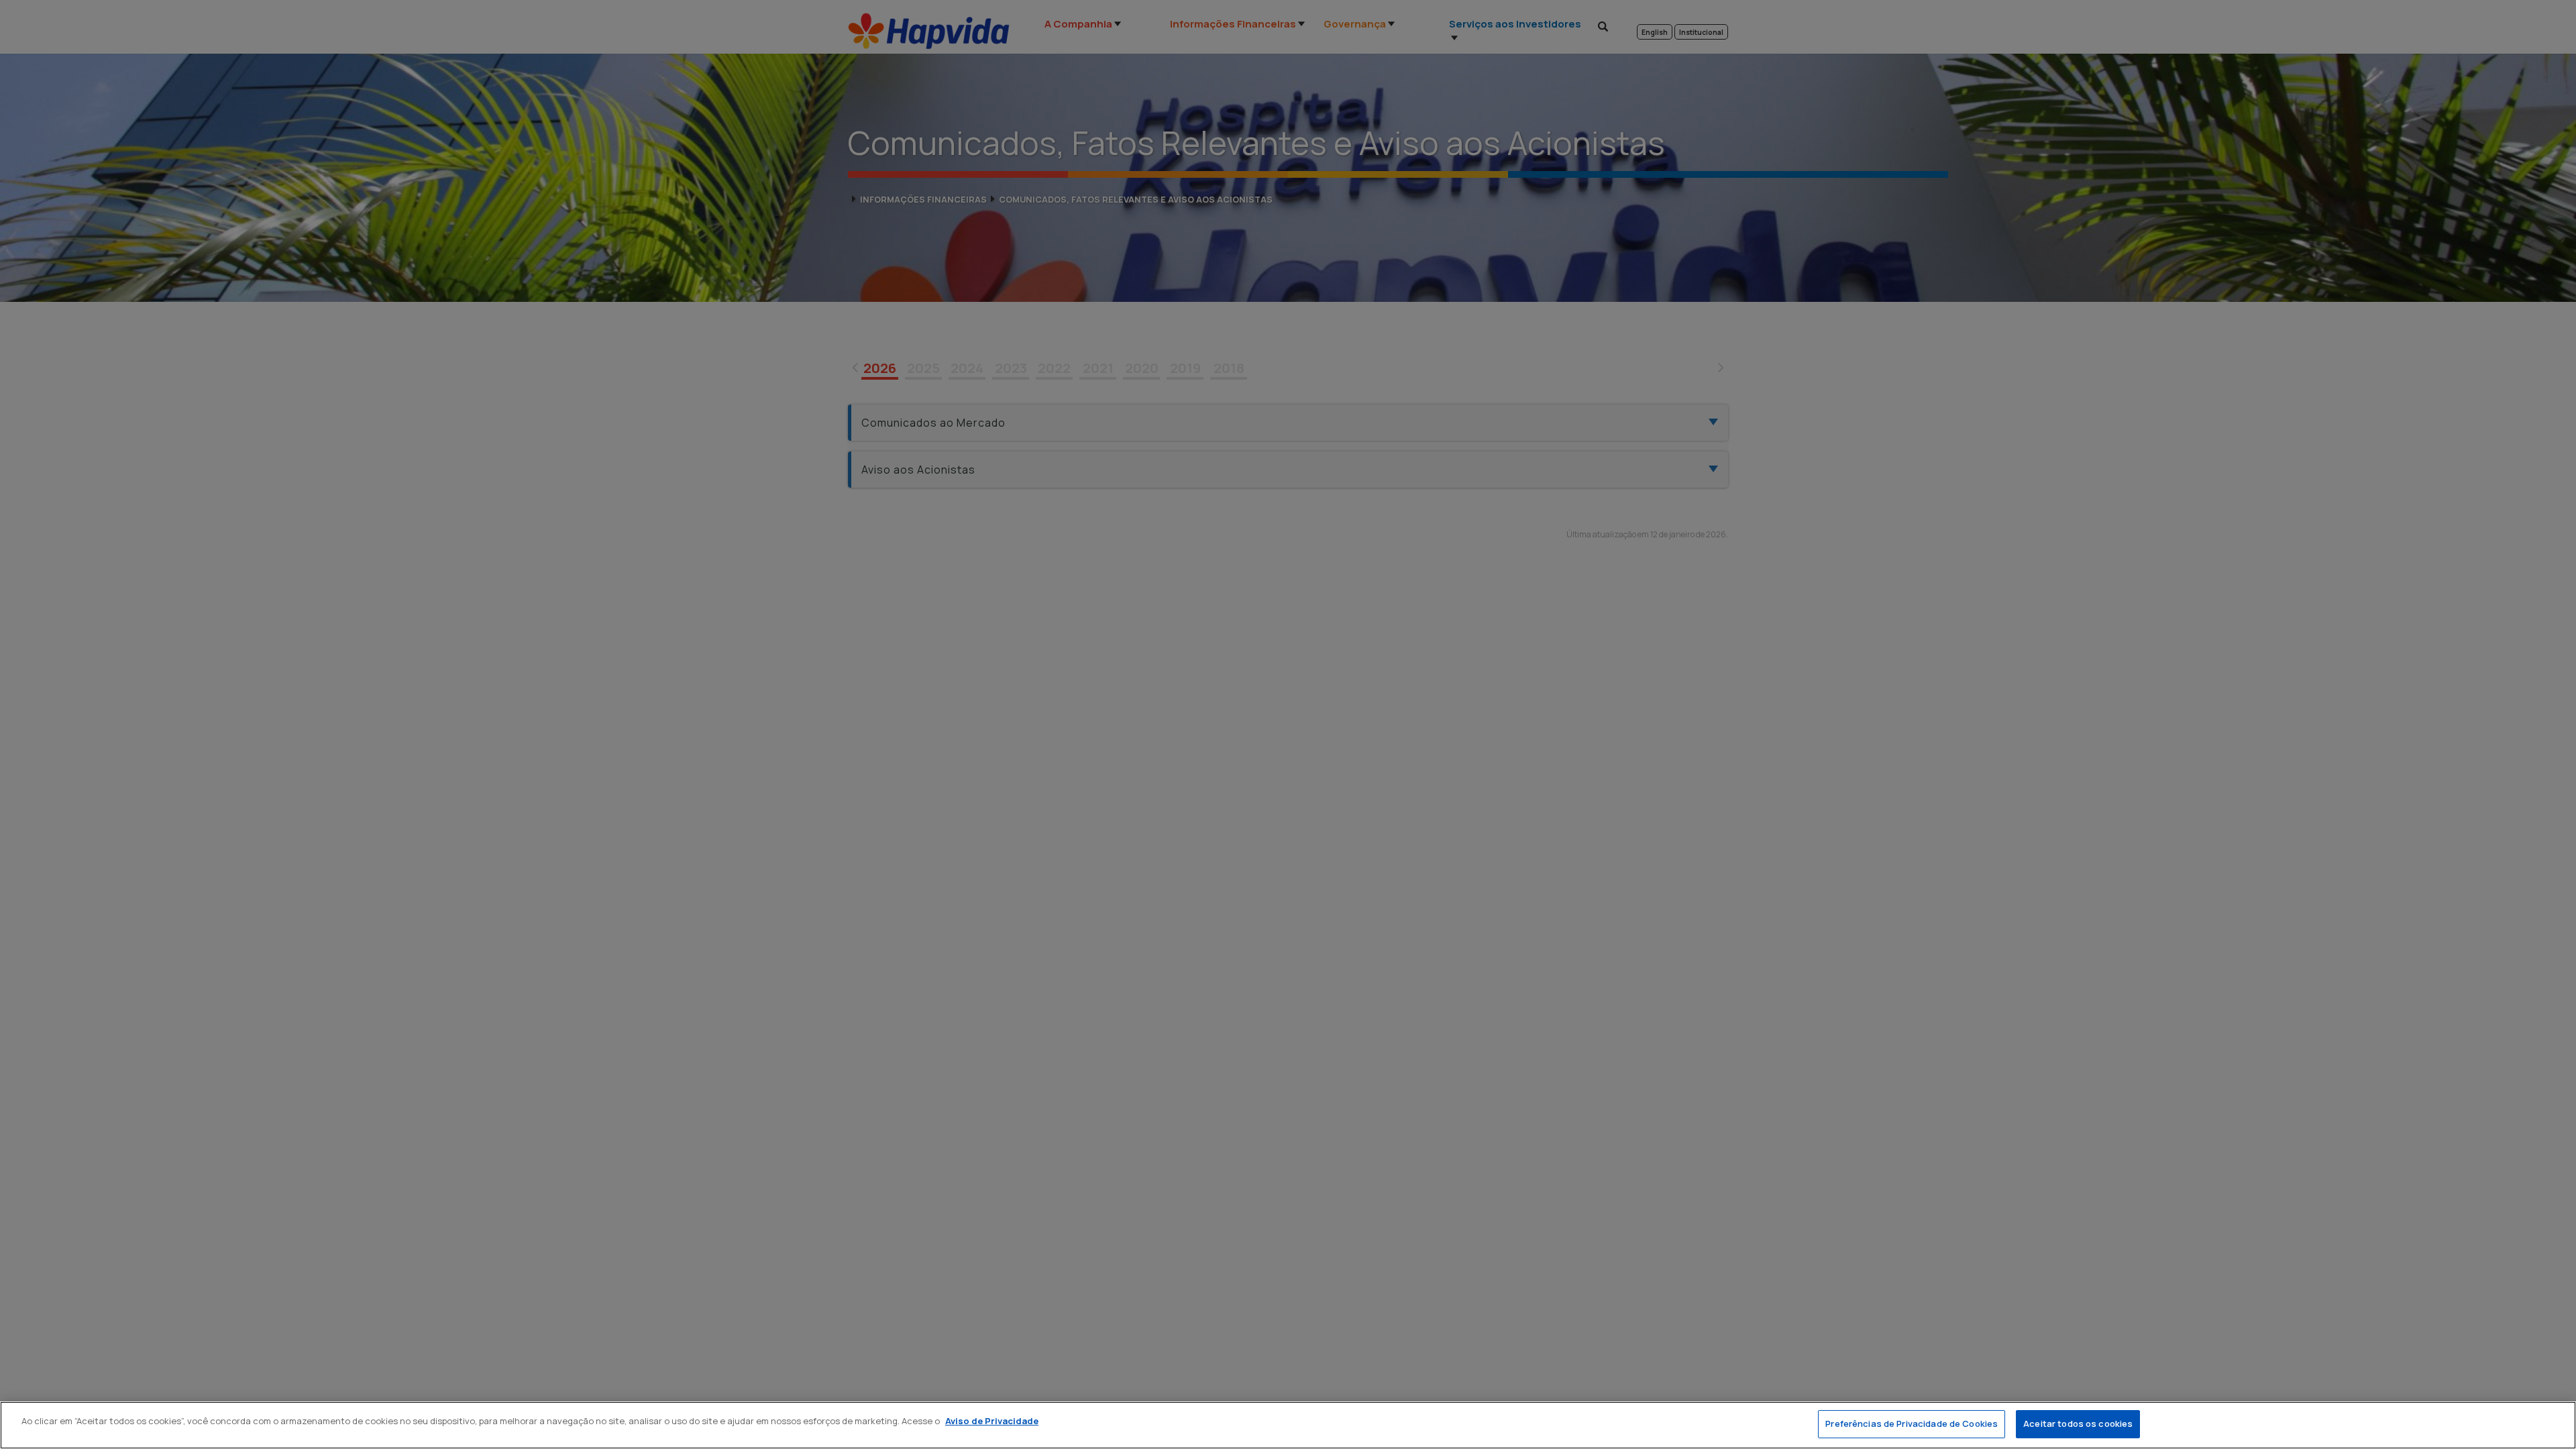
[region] (1288, 1425)
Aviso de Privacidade (992, 1421)
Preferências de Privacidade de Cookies (1912, 1424)
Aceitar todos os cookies (2078, 1424)
